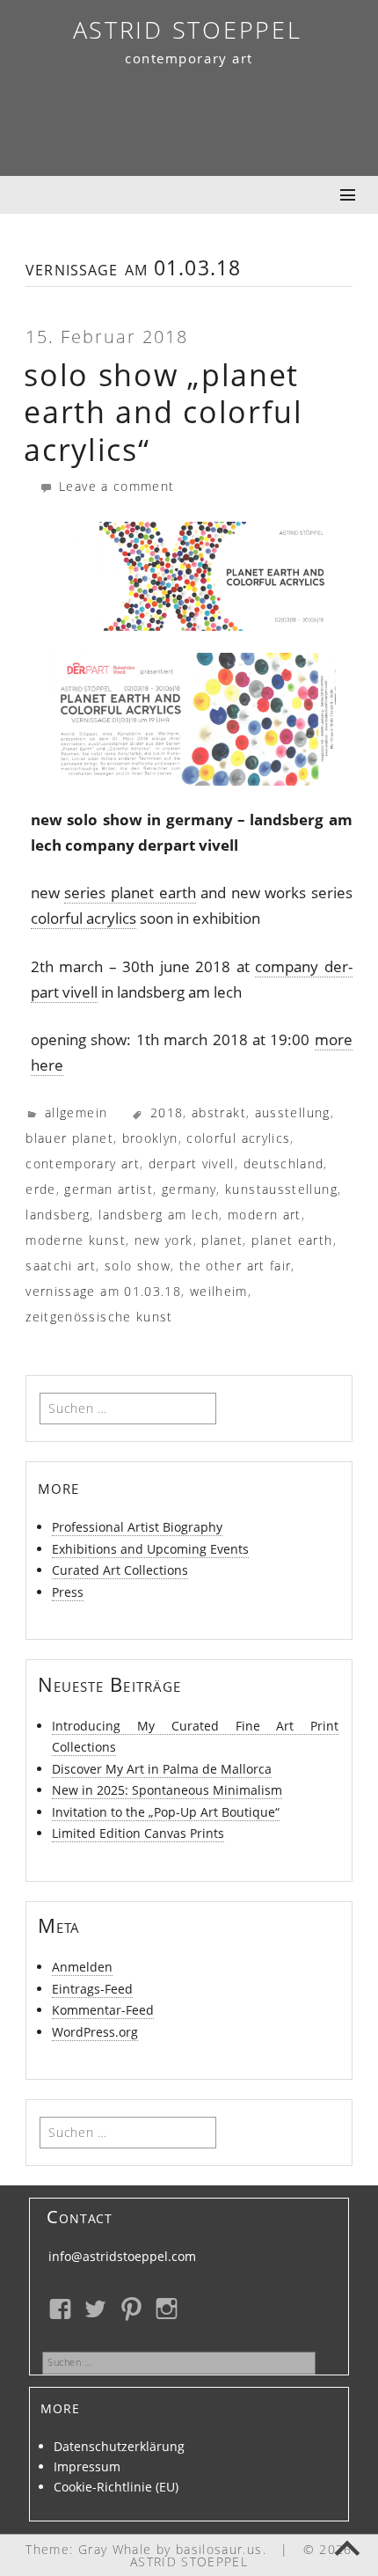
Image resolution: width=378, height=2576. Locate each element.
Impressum (87, 2466)
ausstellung (293, 1112)
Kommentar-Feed (103, 2010)
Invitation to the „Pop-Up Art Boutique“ (166, 1812)
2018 (167, 1112)
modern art (265, 1215)
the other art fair (235, 1266)
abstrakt (219, 1112)
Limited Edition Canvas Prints (138, 1833)
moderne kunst (76, 1240)
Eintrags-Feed (92, 1989)
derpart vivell (192, 1164)
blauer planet (69, 1138)
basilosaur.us (219, 2549)
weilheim (219, 1291)
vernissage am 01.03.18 (103, 1291)
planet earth (292, 1240)
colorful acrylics (84, 918)
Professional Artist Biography (137, 1527)
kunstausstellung (281, 1189)
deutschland (284, 1164)
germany (189, 1189)
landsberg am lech (159, 1215)
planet (222, 1240)
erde (40, 1189)
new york (164, 1240)
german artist (109, 1189)
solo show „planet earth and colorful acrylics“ (164, 412)
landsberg (58, 1215)
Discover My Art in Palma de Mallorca (162, 1769)
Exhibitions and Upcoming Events (150, 1549)
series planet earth (130, 893)
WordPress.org (95, 2032)
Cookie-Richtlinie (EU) (116, 2487)
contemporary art (83, 1164)
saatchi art (61, 1266)
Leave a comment (114, 486)
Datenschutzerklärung (119, 2446)
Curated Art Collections (120, 1570)
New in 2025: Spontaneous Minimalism (167, 1790)
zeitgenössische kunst (99, 1317)
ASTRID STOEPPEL (188, 29)
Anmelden (82, 1967)
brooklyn (150, 1138)
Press (68, 1592)
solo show (138, 1266)
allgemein (76, 1112)
